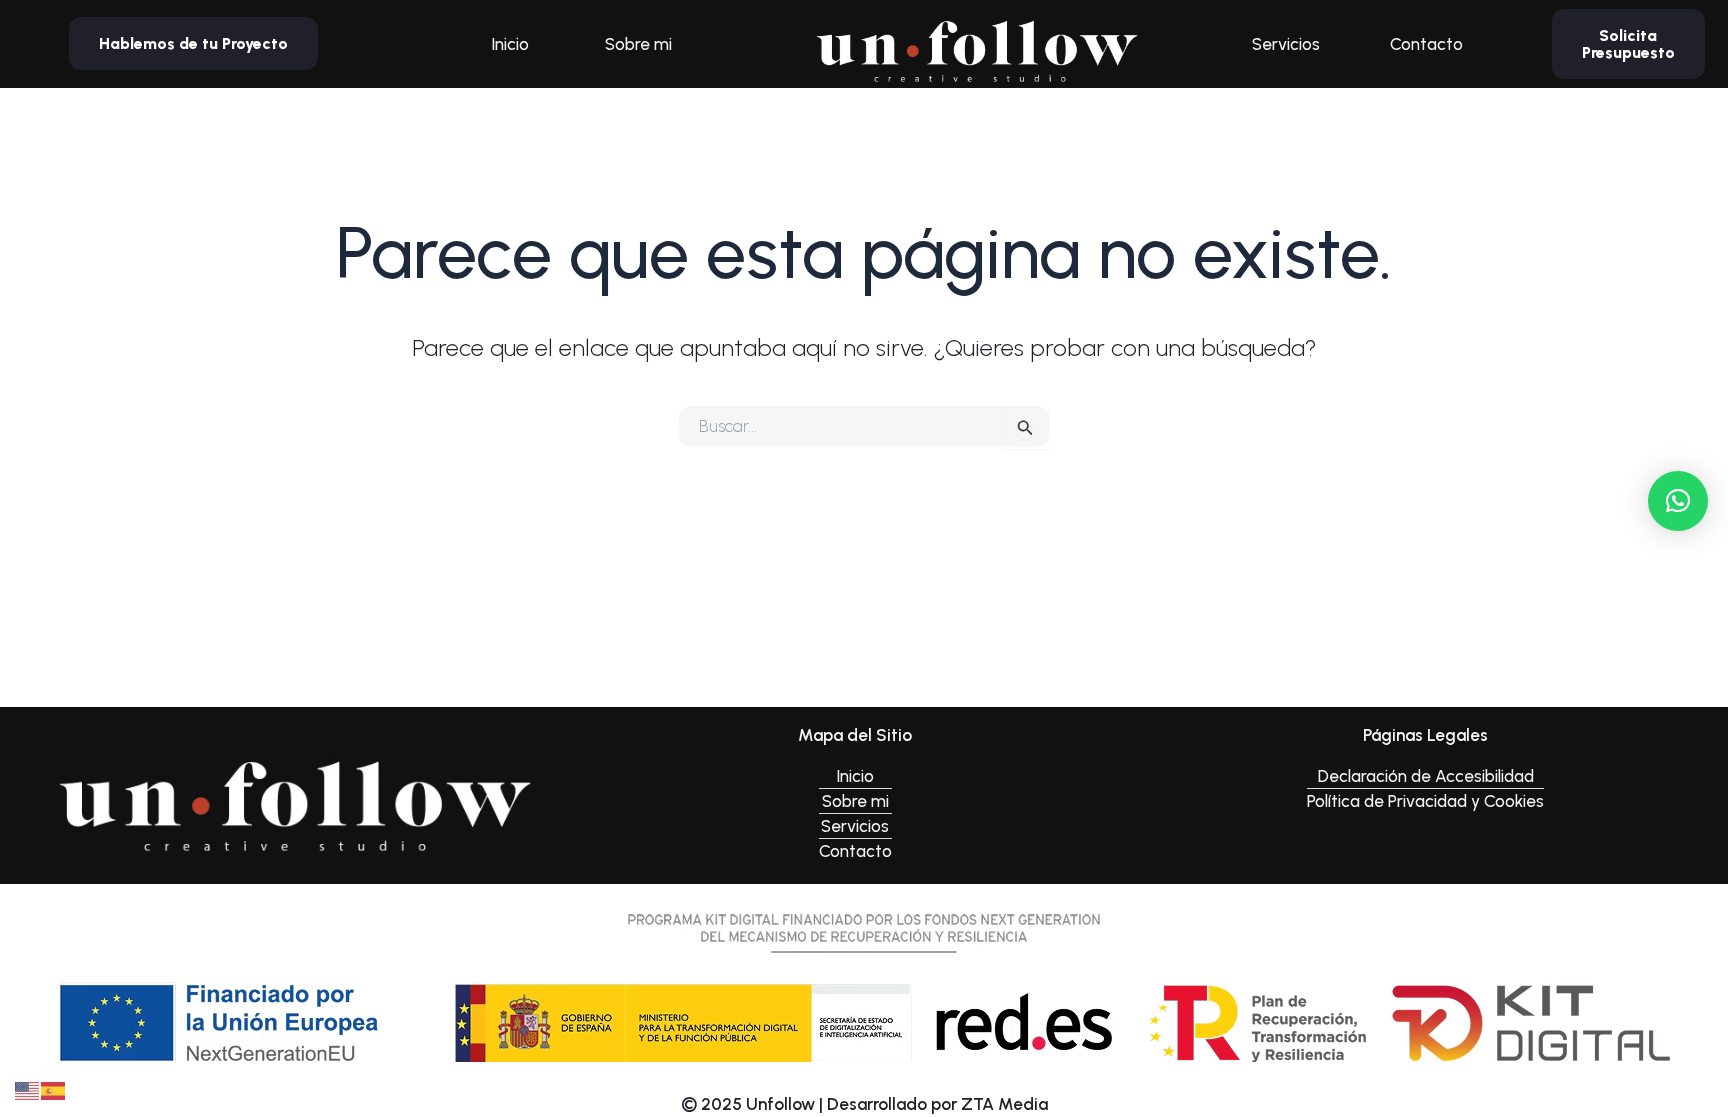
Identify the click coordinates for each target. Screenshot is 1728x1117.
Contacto (1426, 44)
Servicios (1286, 44)
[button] (1678, 501)
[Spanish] (54, 1089)
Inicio (510, 44)
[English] (28, 1089)
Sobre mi (638, 44)
